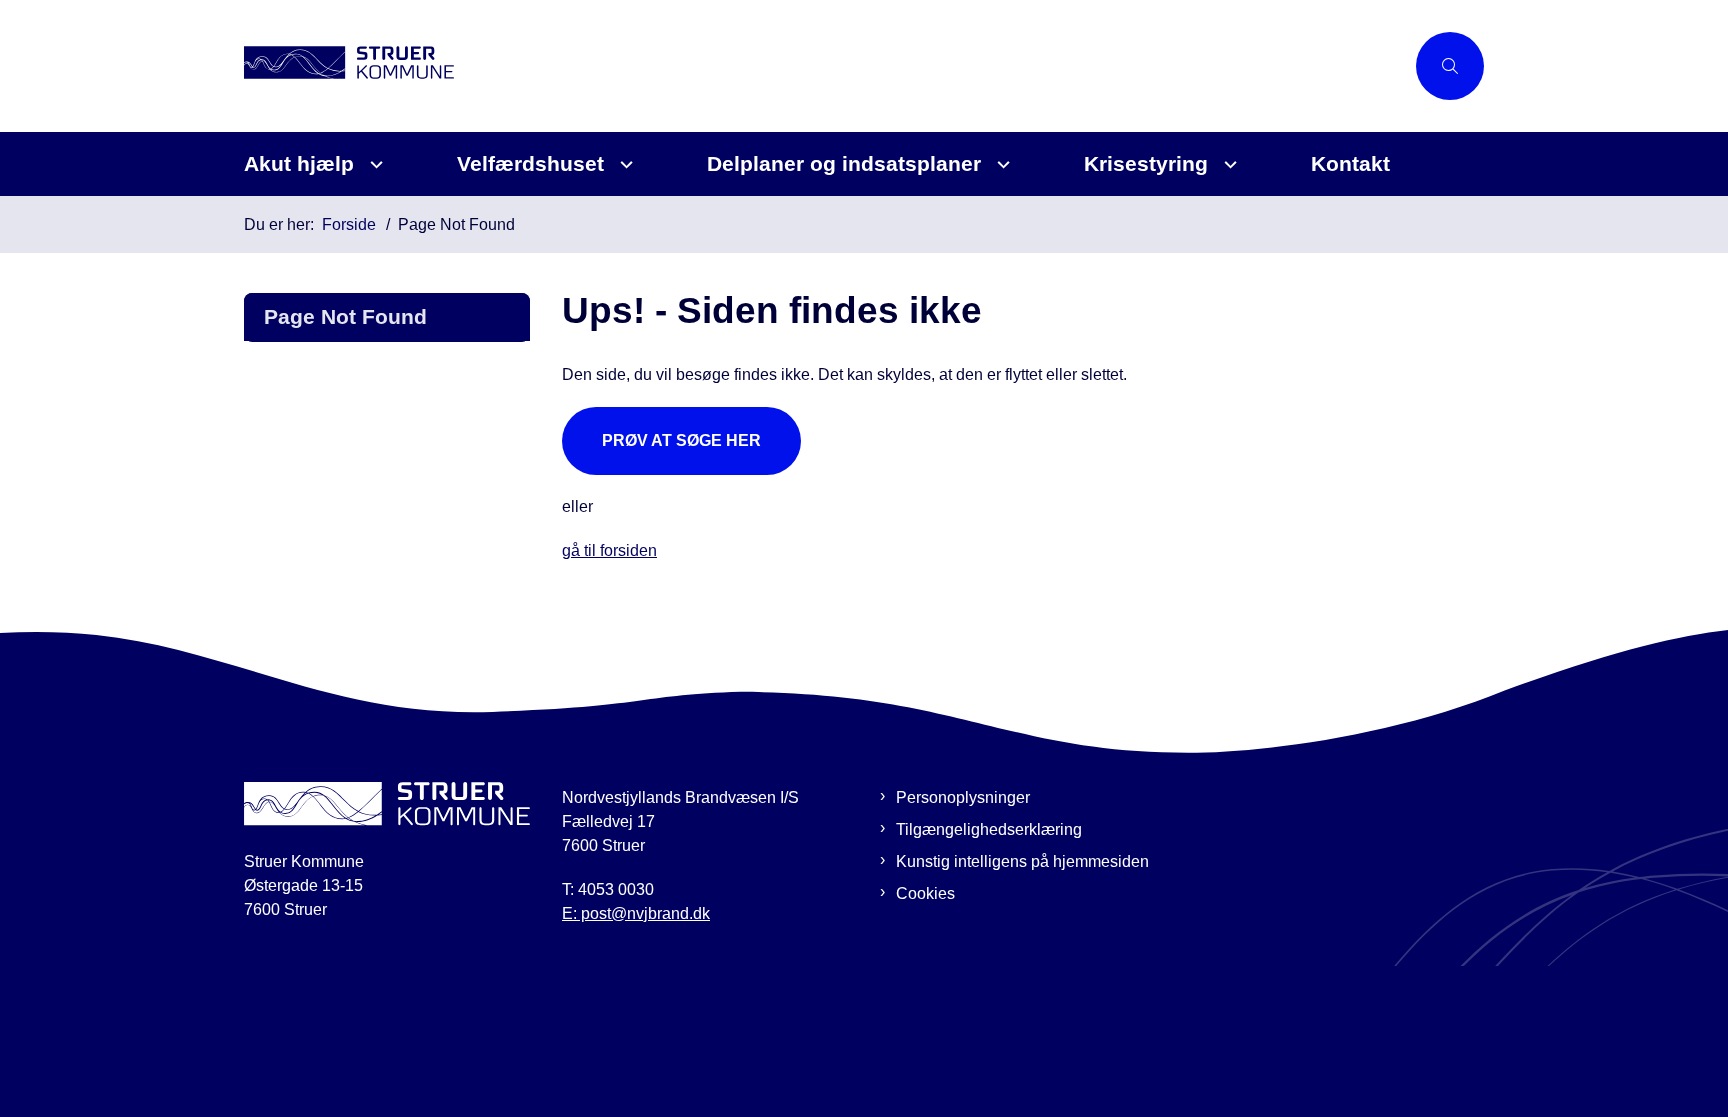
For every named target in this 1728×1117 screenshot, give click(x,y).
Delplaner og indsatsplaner (844, 163)
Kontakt (1350, 163)
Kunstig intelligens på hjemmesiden (1022, 861)
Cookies (925, 893)
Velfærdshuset (530, 163)
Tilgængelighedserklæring (989, 829)
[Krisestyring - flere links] (1227, 164)
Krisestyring (1146, 163)
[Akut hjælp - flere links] (373, 164)
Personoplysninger (963, 797)
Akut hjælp (299, 163)
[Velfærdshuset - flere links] (623, 164)
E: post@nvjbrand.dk (636, 913)
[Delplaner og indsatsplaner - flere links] (1000, 164)
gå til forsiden (609, 550)
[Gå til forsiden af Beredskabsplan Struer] (824, 65)
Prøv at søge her (681, 440)
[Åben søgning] (1450, 66)
